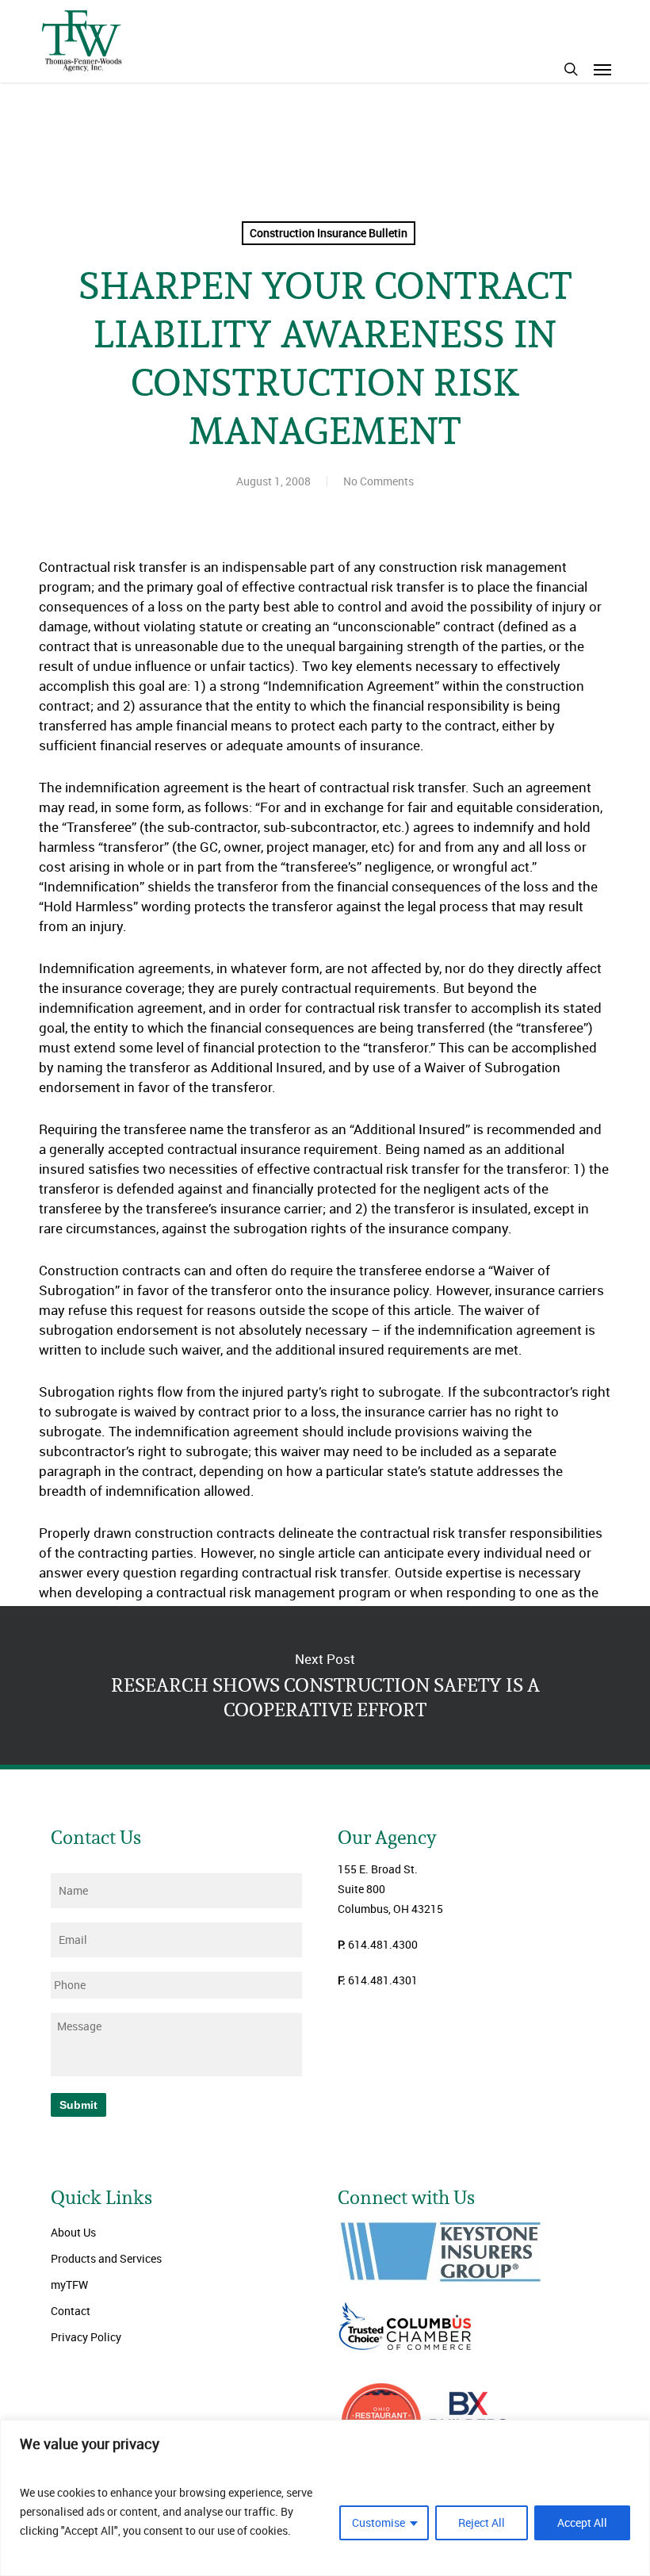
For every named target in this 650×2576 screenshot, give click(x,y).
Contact (71, 2311)
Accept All (582, 2522)
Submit (78, 2105)
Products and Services (106, 2258)
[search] (571, 69)
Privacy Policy (86, 2337)
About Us (73, 2232)
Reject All (482, 2522)
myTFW (69, 2285)
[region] (325, 2498)
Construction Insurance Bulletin (329, 233)
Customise (379, 2522)
